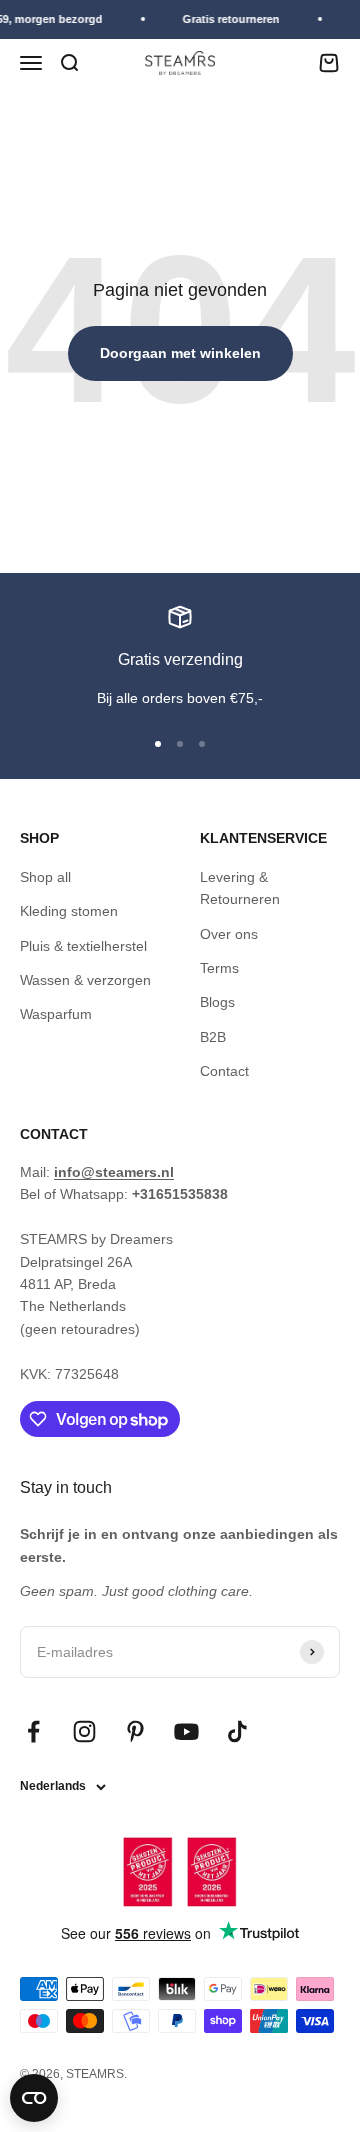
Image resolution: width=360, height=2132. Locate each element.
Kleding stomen (69, 911)
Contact (224, 1071)
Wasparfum (56, 1014)
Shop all (45, 877)
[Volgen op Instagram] (84, 1731)
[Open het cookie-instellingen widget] (34, 2098)
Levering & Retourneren (240, 888)
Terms (219, 968)
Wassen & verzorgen (85, 980)
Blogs (217, 1002)
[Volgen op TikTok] (237, 1731)
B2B (213, 1037)
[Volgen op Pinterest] (135, 1731)
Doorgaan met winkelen (180, 353)
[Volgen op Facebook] (33, 1731)
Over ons (229, 934)
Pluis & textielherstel (83, 946)
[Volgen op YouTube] (186, 1731)
